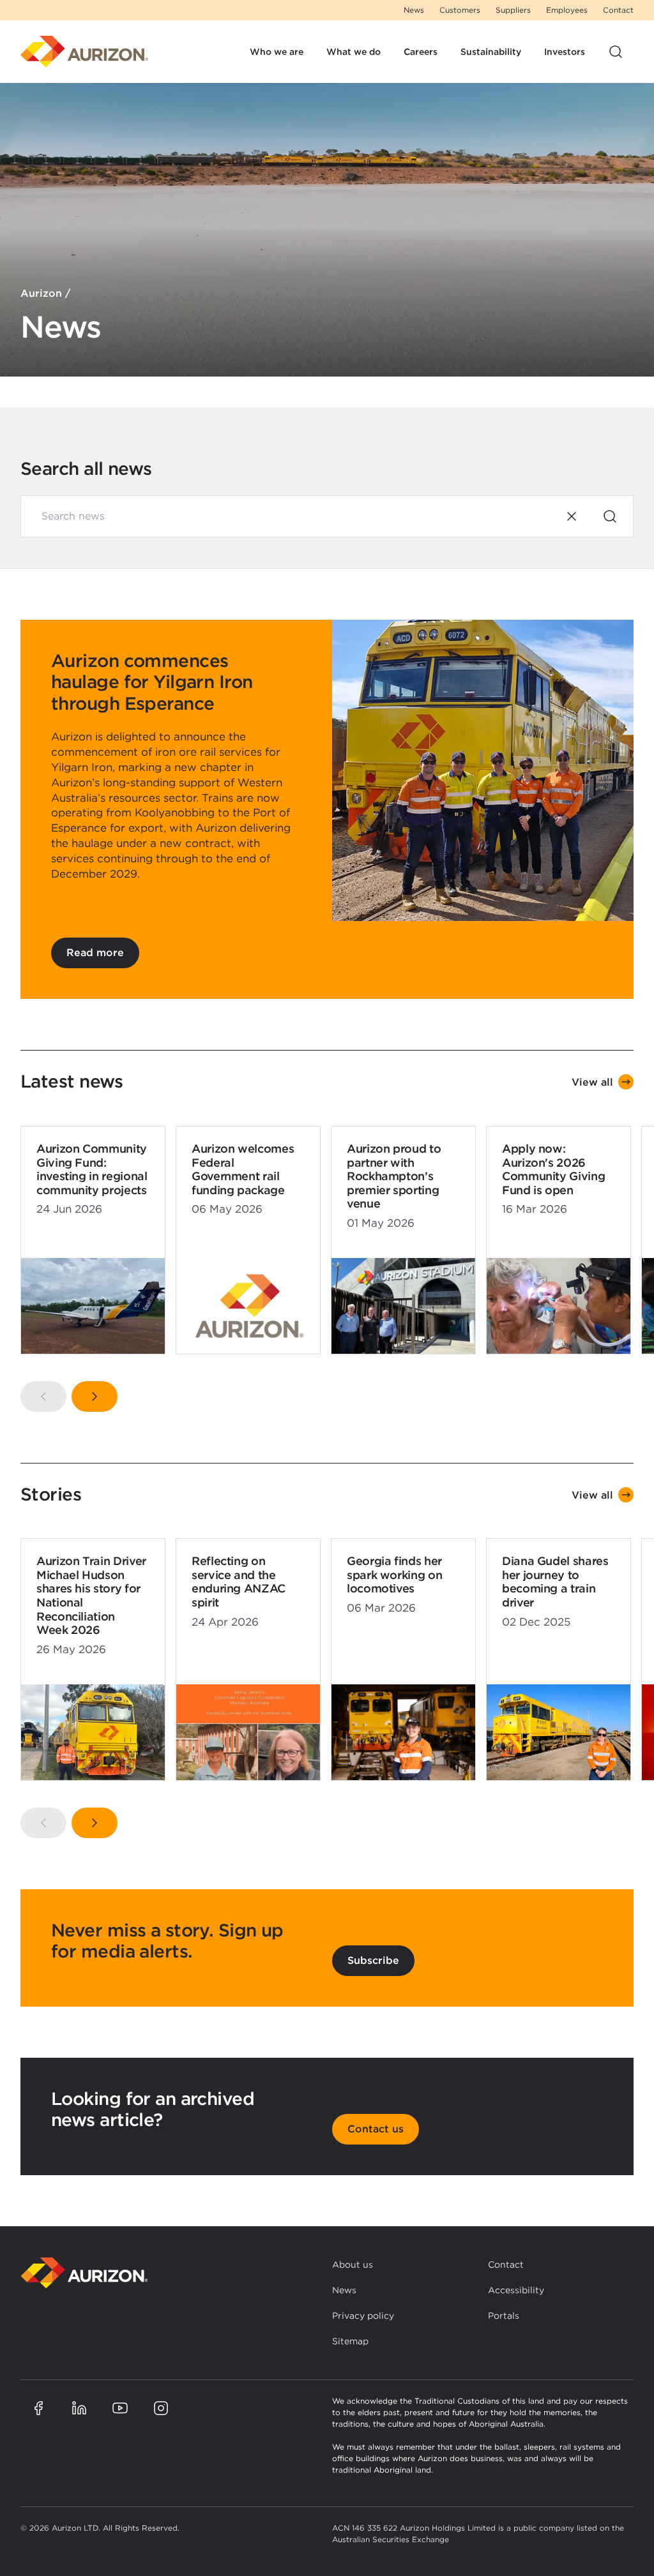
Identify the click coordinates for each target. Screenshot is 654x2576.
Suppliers (513, 10)
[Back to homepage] (84, 2273)
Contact (618, 10)
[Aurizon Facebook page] (38, 2408)
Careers (421, 52)
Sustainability (491, 52)
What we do (354, 52)
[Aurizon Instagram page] (161, 2408)
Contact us (376, 2129)
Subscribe (373, 1960)
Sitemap (350, 2341)
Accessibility (516, 2290)
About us (353, 2265)
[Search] (610, 516)
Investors (565, 52)
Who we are (277, 52)
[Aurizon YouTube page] (120, 2408)
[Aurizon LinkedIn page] (79, 2408)
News (414, 10)
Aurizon (41, 293)
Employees (567, 10)
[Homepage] (84, 52)
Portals (504, 2316)
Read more (95, 953)
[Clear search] (572, 516)
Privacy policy (363, 2316)
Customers (460, 10)
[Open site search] (616, 52)
